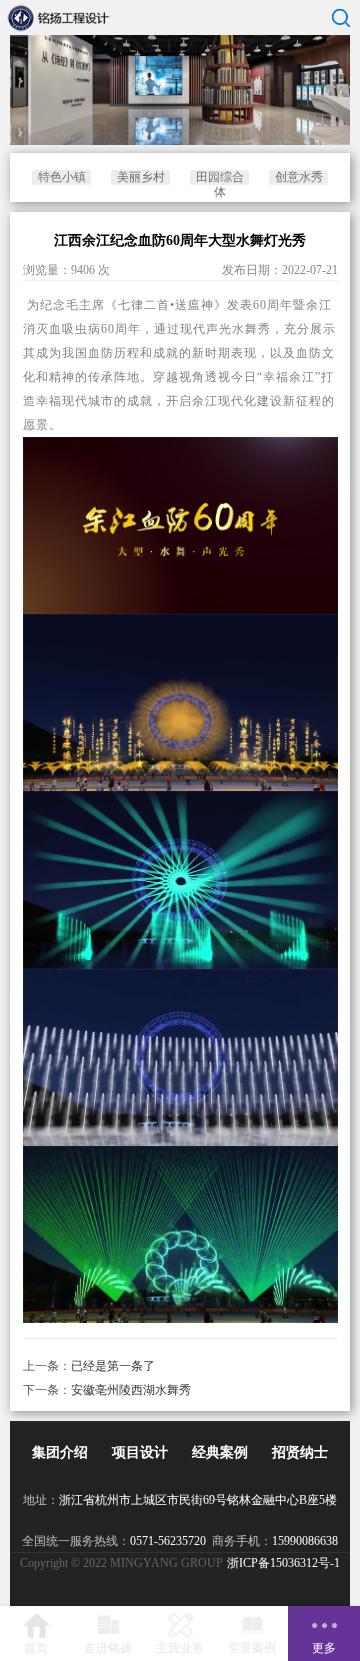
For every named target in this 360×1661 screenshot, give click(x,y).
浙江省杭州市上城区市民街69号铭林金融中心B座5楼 (198, 1500)
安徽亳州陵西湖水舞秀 (131, 1390)
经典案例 (220, 1452)
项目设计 (140, 1452)
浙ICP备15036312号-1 (283, 1563)
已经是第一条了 (113, 1366)
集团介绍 (60, 1452)
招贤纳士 (300, 1452)
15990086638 (305, 1541)
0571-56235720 (168, 1541)
